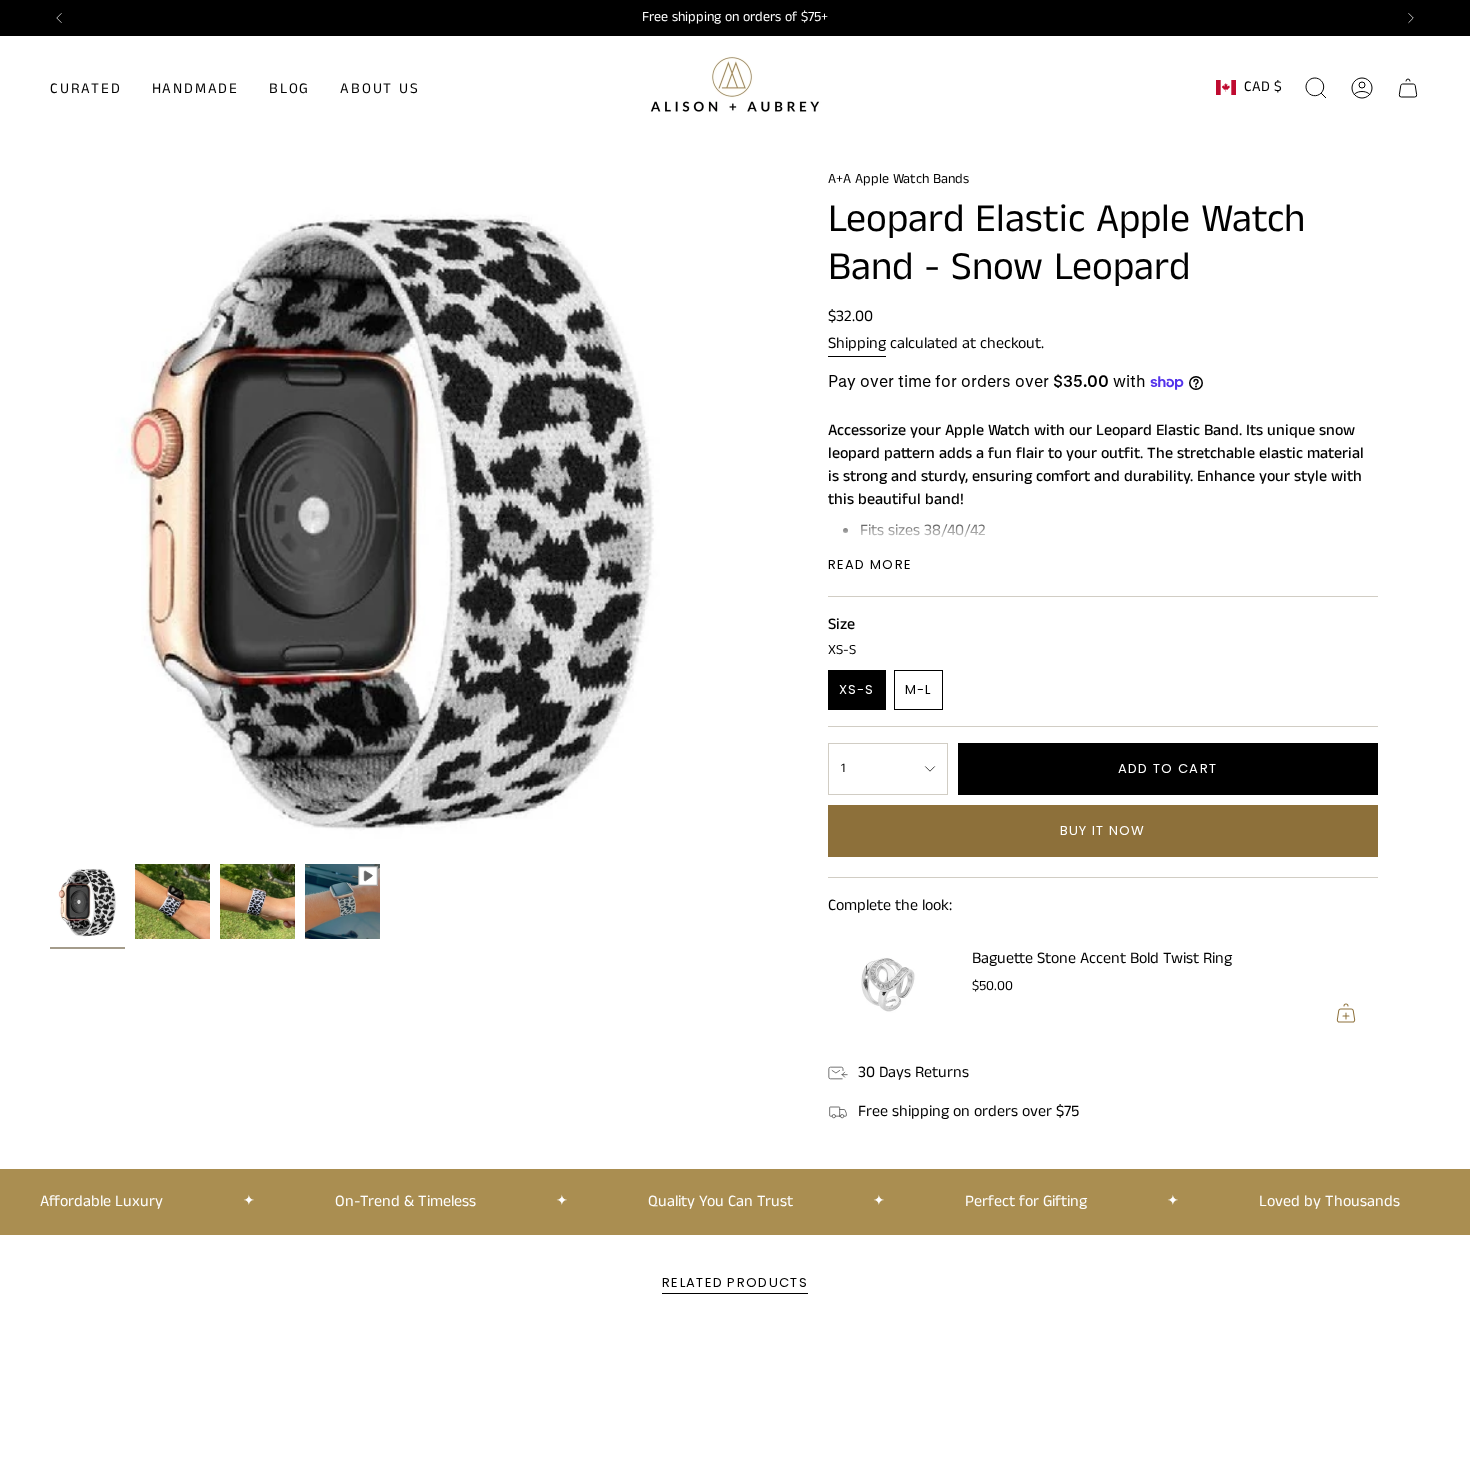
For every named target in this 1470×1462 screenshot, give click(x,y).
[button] (86, 87)
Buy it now (1103, 830)
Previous (50, 512)
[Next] (1411, 18)
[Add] (1346, 1013)
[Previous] (59, 18)
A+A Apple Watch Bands (898, 179)
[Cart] (1408, 88)
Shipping (857, 343)
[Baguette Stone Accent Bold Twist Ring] (888, 985)
